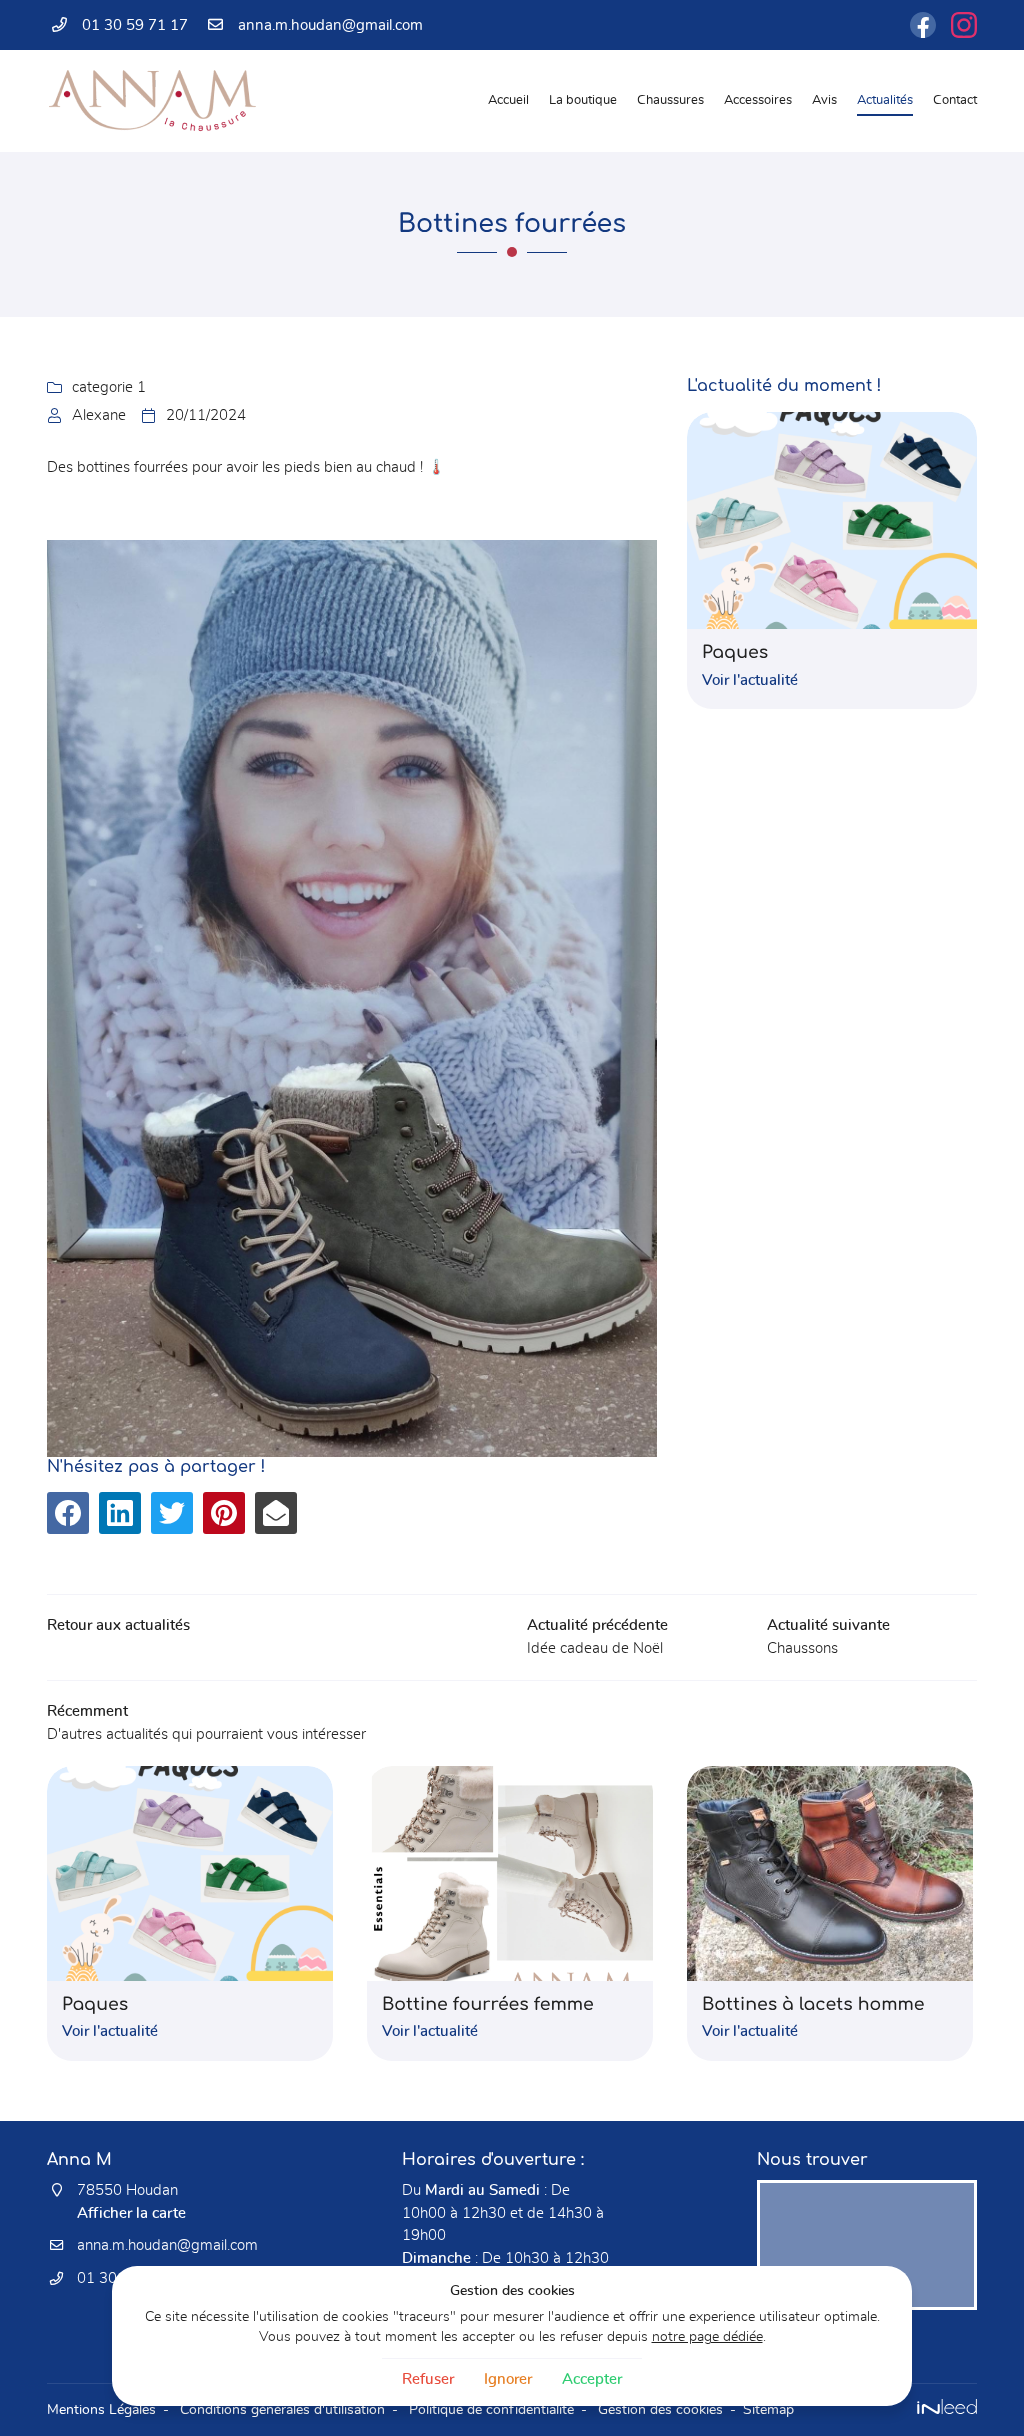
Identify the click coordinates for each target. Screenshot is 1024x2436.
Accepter (592, 2379)
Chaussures (670, 100)
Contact (955, 100)
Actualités (885, 100)
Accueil (508, 100)
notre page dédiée (707, 2337)
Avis (824, 100)
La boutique (583, 100)
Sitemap (768, 2410)
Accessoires (758, 100)
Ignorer (508, 2379)
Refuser (428, 2379)
